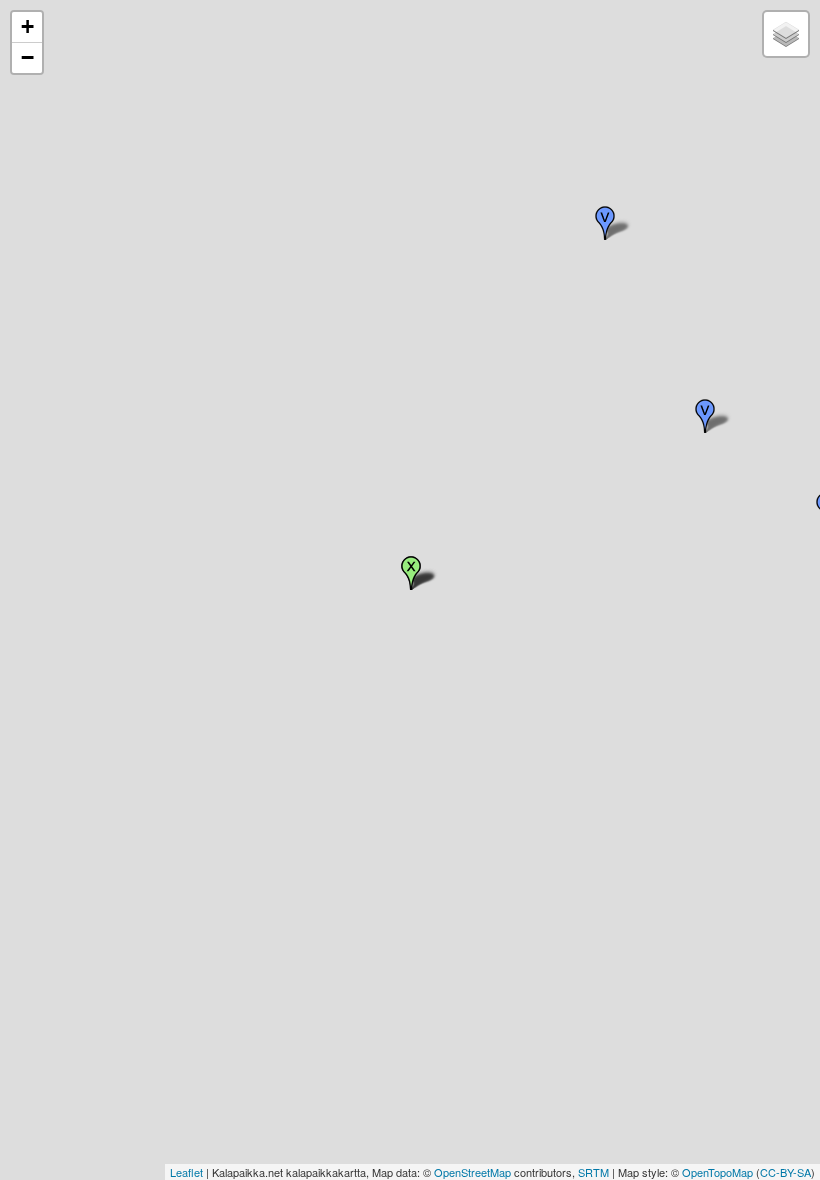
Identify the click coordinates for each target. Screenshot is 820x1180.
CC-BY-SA (785, 1172)
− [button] (27, 57)
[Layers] (786, 34)
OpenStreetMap (472, 1172)
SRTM (593, 1172)
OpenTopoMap (717, 1172)
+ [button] (27, 26)
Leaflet (186, 1172)
